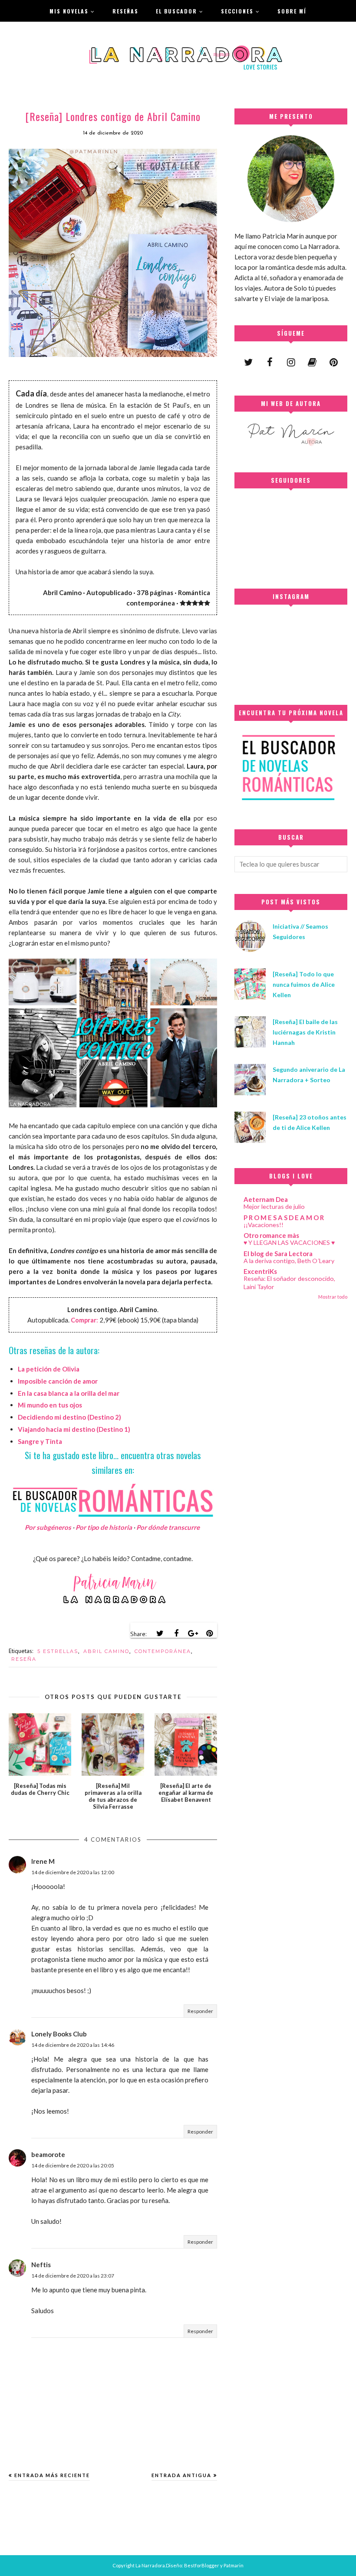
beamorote (48, 2154)
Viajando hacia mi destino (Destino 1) (74, 1429)
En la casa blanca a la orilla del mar (69, 1393)
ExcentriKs (260, 1271)
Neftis (41, 2265)
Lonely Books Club (59, 2034)
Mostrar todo (333, 1297)
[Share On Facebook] (176, 1633)
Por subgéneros (48, 1527)
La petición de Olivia (49, 1369)
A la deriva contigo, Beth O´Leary (289, 1261)
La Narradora (150, 2565)
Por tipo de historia (104, 1527)
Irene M (43, 1861)
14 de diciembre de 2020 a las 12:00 (73, 1872)
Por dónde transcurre (168, 1527)
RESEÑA (24, 1659)
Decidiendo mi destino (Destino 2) (69, 1417)
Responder (200, 2011)
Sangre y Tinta (40, 1441)
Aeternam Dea (266, 1199)
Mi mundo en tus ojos (50, 1405)
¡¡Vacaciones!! (264, 1225)
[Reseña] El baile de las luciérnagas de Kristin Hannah (305, 1032)
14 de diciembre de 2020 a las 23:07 (73, 2276)
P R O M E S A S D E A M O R (284, 1218)
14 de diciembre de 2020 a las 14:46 (73, 2045)
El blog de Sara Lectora (278, 1254)
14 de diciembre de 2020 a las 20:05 (73, 2165)
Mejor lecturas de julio (274, 1206)
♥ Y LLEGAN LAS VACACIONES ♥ (289, 1242)
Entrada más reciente (52, 2475)
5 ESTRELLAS (58, 1651)
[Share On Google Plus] (193, 1633)
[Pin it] (209, 1633)
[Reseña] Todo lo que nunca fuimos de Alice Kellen (304, 984)
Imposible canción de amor (58, 1381)
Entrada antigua (181, 2475)
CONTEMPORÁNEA (163, 1651)
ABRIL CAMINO (106, 1651)
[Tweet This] (160, 1633)
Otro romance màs (271, 1235)
